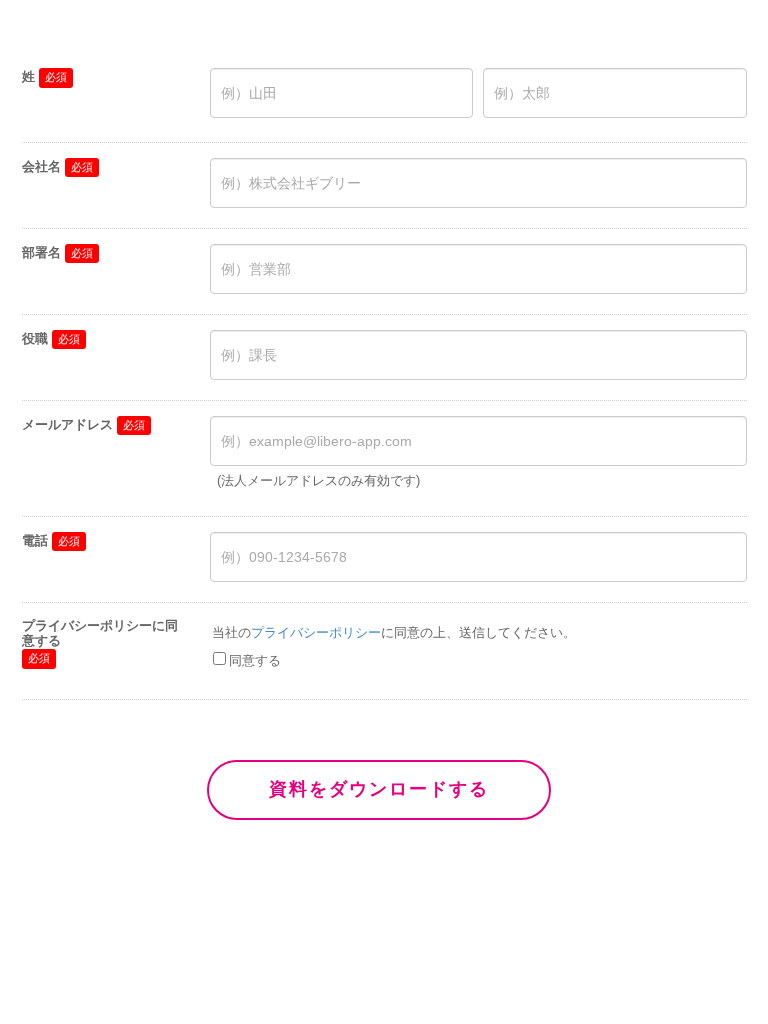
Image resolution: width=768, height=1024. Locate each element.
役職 (35, 338)
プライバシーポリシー (316, 632)
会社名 (41, 166)
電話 (35, 540)
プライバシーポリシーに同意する (100, 633)
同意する (255, 660)
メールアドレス (67, 424)
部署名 (41, 252)
